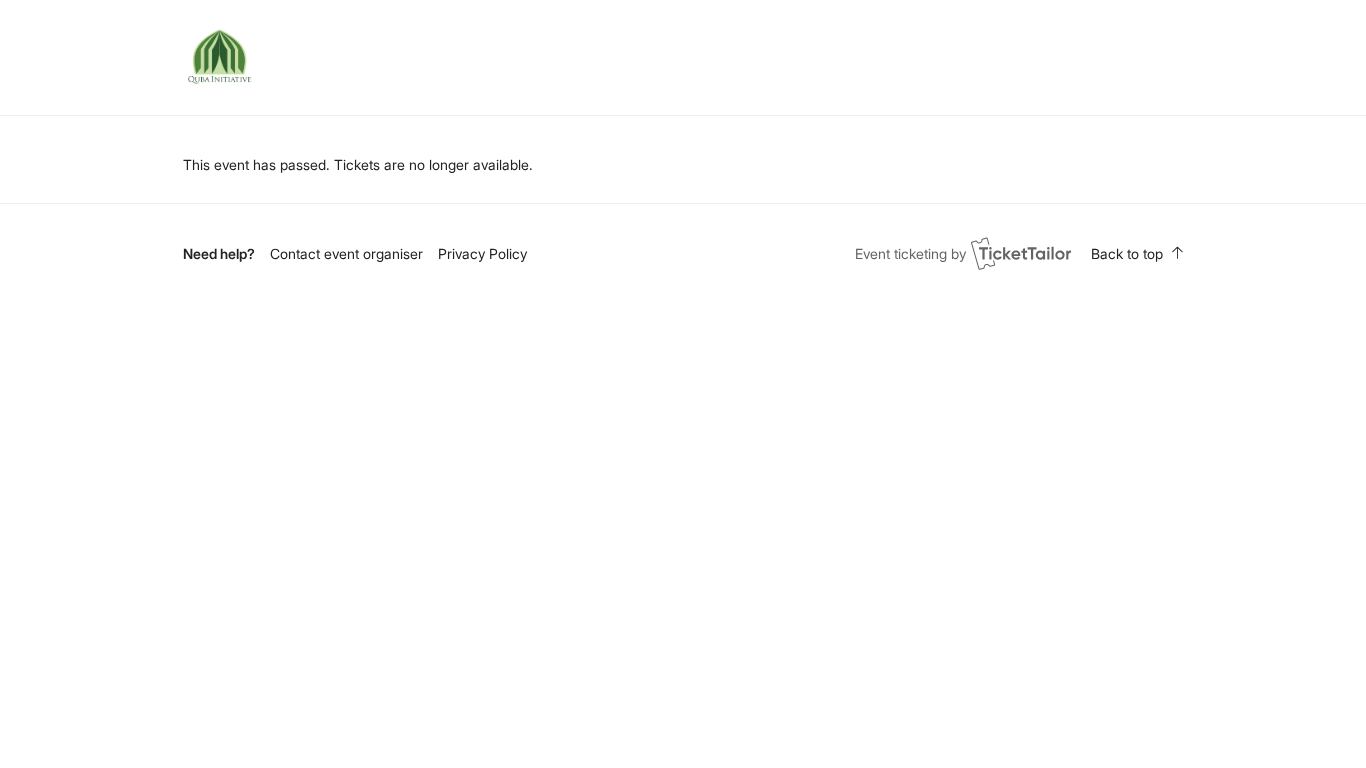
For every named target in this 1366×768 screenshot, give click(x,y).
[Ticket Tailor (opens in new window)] (1021, 253)
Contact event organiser (346, 253)
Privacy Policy (482, 253)
